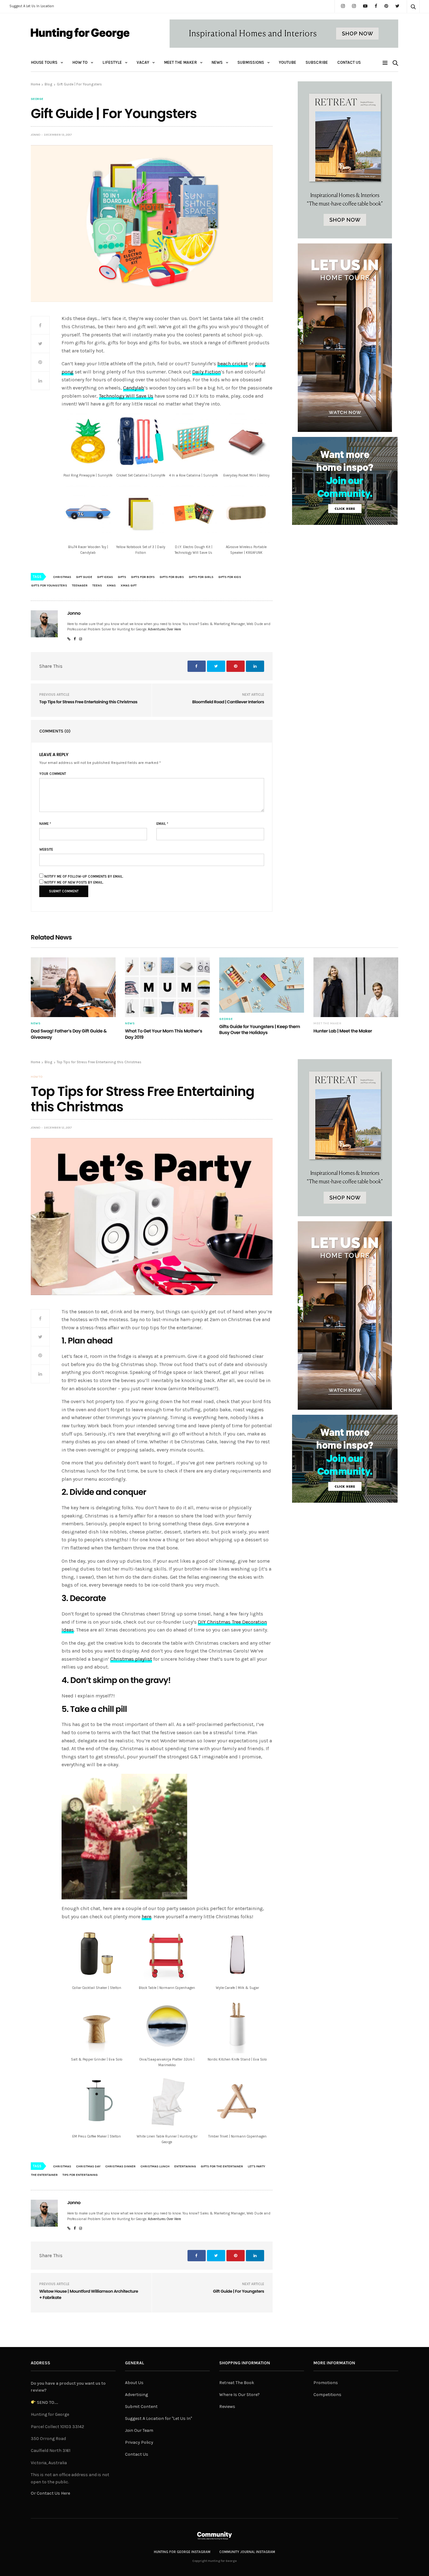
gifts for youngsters (49, 585)
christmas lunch (155, 2166)
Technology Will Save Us (126, 396)
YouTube (288, 62)
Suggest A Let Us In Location (32, 6)
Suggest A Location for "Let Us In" (158, 2418)
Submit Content (141, 2407)
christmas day (88, 2166)
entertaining (185, 2166)
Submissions (251, 62)
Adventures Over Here (164, 629)
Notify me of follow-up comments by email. (84, 877)
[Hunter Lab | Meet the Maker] (356, 987)
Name (45, 824)
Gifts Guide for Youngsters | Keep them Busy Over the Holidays (260, 1030)
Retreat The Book (237, 2383)
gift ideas (105, 577)
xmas (111, 585)
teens (97, 585)
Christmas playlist (131, 1659)
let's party (256, 2166)
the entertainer (44, 2175)
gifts (122, 577)
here (147, 1917)
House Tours (44, 62)
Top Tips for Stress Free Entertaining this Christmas (88, 702)
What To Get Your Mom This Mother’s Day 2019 (164, 1034)
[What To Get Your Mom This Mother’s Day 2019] (167, 987)
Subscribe (317, 62)
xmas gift (129, 585)
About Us (134, 2383)
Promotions (326, 2383)
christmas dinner (120, 2166)
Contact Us (349, 62)
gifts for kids (230, 577)
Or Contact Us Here (50, 2493)
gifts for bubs (172, 577)
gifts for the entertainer (222, 2166)
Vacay (143, 62)
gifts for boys (143, 577)
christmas (62, 577)
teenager (80, 585)
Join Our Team (139, 2430)
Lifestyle (112, 62)
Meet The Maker (180, 62)
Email (162, 824)
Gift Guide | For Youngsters (239, 2291)
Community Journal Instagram (247, 2552)
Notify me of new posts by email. (74, 882)
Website (46, 850)
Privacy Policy (139, 2442)
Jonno (35, 135)
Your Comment (53, 774)
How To (80, 62)
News (217, 62)
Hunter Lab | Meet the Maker (343, 1031)
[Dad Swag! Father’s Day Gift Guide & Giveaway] (73, 987)
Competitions (327, 2395)
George (37, 99)
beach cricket (233, 364)
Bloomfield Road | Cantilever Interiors (228, 702)
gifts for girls (201, 577)
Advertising (136, 2395)
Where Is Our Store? (239, 2395)
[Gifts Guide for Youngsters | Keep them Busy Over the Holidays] (262, 985)
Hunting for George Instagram (182, 2552)
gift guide (84, 577)
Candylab (134, 388)
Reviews (227, 2407)
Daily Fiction (206, 372)
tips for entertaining (80, 2175)
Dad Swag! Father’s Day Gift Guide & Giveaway (69, 1034)
